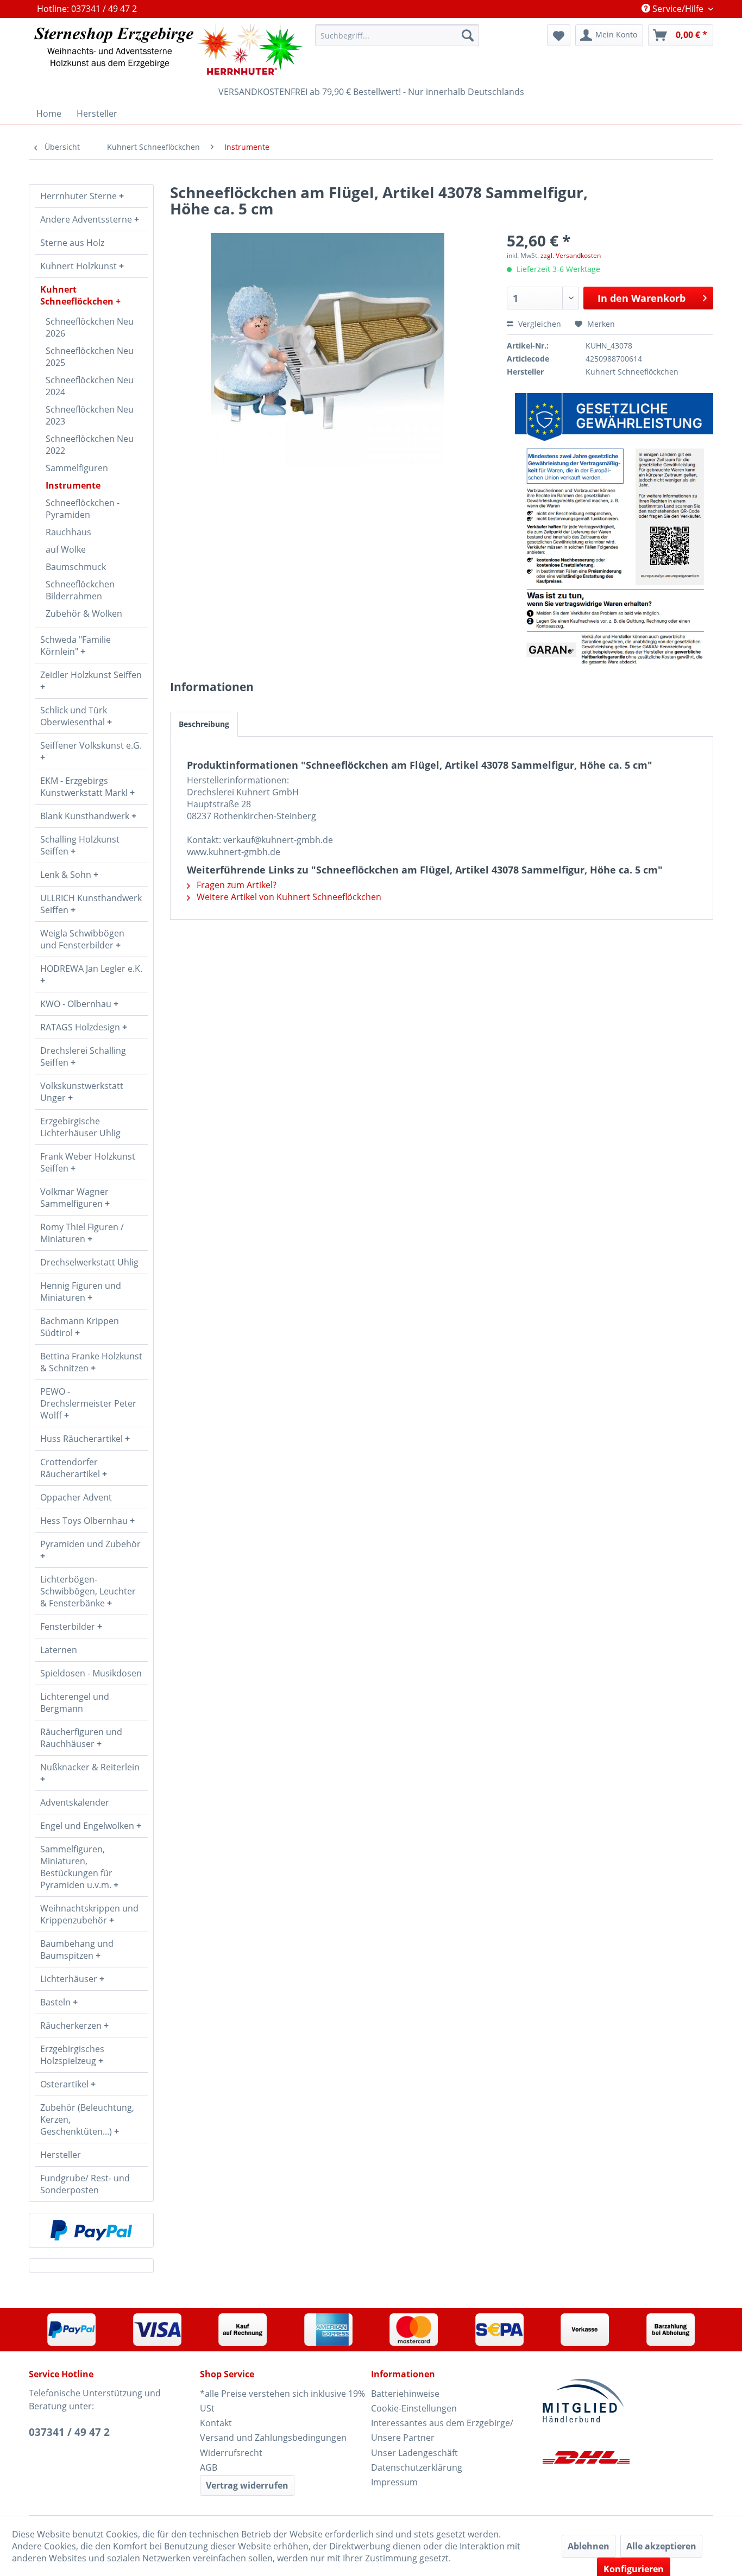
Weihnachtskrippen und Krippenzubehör (89, 1914)
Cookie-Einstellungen (414, 2408)
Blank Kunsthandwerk (86, 816)
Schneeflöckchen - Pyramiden (83, 509)
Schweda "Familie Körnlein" (76, 645)
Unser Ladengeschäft (414, 2453)
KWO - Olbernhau (77, 1004)
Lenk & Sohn (67, 875)
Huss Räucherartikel (83, 1439)
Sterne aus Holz (72, 243)
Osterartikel (65, 2084)
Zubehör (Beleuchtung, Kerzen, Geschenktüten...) (87, 2119)
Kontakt (216, 2423)
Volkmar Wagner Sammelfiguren (74, 1198)
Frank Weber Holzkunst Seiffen (88, 1162)
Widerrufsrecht (231, 2453)
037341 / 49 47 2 (69, 2432)
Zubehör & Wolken (84, 613)
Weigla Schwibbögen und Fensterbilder (82, 939)
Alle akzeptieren (661, 2546)
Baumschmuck (76, 567)
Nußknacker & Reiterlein (90, 1767)
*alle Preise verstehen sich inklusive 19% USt (282, 2401)
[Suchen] (468, 35)
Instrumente (73, 485)
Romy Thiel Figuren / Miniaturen (82, 1233)
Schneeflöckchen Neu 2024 (90, 386)
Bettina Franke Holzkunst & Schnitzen (91, 1362)
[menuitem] (397, 35)
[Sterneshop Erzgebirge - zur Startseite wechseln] (168, 50)
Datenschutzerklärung (417, 2467)
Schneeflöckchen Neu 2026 (90, 327)
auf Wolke (66, 549)
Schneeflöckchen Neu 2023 (90, 415)
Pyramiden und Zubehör (90, 1544)
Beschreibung (204, 724)
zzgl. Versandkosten (571, 255)
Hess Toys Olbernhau (85, 1521)
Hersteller (61, 2155)
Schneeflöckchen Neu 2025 (90, 357)
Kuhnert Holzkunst (80, 266)
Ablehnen (589, 2546)
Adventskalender (75, 1802)
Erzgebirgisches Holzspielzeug (72, 2055)
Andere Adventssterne (87, 219)
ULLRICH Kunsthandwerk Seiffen (91, 904)
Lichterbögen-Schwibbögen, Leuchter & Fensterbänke (88, 1591)
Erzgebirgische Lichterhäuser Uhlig (80, 1127)
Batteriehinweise (405, 2394)
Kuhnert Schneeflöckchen (78, 295)
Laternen (59, 1650)
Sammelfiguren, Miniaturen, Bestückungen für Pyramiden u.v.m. (77, 1867)
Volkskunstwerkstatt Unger (82, 1092)
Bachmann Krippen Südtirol (80, 1327)
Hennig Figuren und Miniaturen (81, 1292)
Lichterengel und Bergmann (75, 1702)
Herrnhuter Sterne (80, 196)
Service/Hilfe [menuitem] (678, 9)
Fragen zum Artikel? (235, 885)
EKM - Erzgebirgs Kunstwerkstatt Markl (85, 787)
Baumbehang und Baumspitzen (77, 1950)
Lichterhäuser (70, 1979)
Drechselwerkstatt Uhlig (89, 1262)
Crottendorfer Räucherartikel (71, 1468)
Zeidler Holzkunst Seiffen (91, 675)
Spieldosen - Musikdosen (91, 1673)
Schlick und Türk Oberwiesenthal (74, 716)
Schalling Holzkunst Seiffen (80, 845)
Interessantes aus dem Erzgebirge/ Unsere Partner (442, 2430)
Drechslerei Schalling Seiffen (83, 1056)
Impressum (394, 2482)
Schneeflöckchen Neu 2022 (90, 445)
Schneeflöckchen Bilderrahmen (80, 590)
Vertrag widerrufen (247, 2485)
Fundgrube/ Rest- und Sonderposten (85, 2184)
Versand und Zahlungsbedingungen (273, 2438)
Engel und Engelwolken (88, 1826)
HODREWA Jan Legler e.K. (91, 969)
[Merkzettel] (559, 35)
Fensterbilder (69, 1626)
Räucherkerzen (72, 2026)
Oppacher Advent (76, 1497)
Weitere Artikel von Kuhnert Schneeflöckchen (288, 897)
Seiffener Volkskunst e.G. (91, 745)
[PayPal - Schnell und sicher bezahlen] (91, 2230)
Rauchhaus (68, 532)
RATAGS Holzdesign (81, 1027)
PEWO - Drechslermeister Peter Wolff (88, 1403)
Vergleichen (539, 324)
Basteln (56, 2002)
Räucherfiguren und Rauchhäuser (81, 1738)
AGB (209, 2467)
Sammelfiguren (77, 468)
